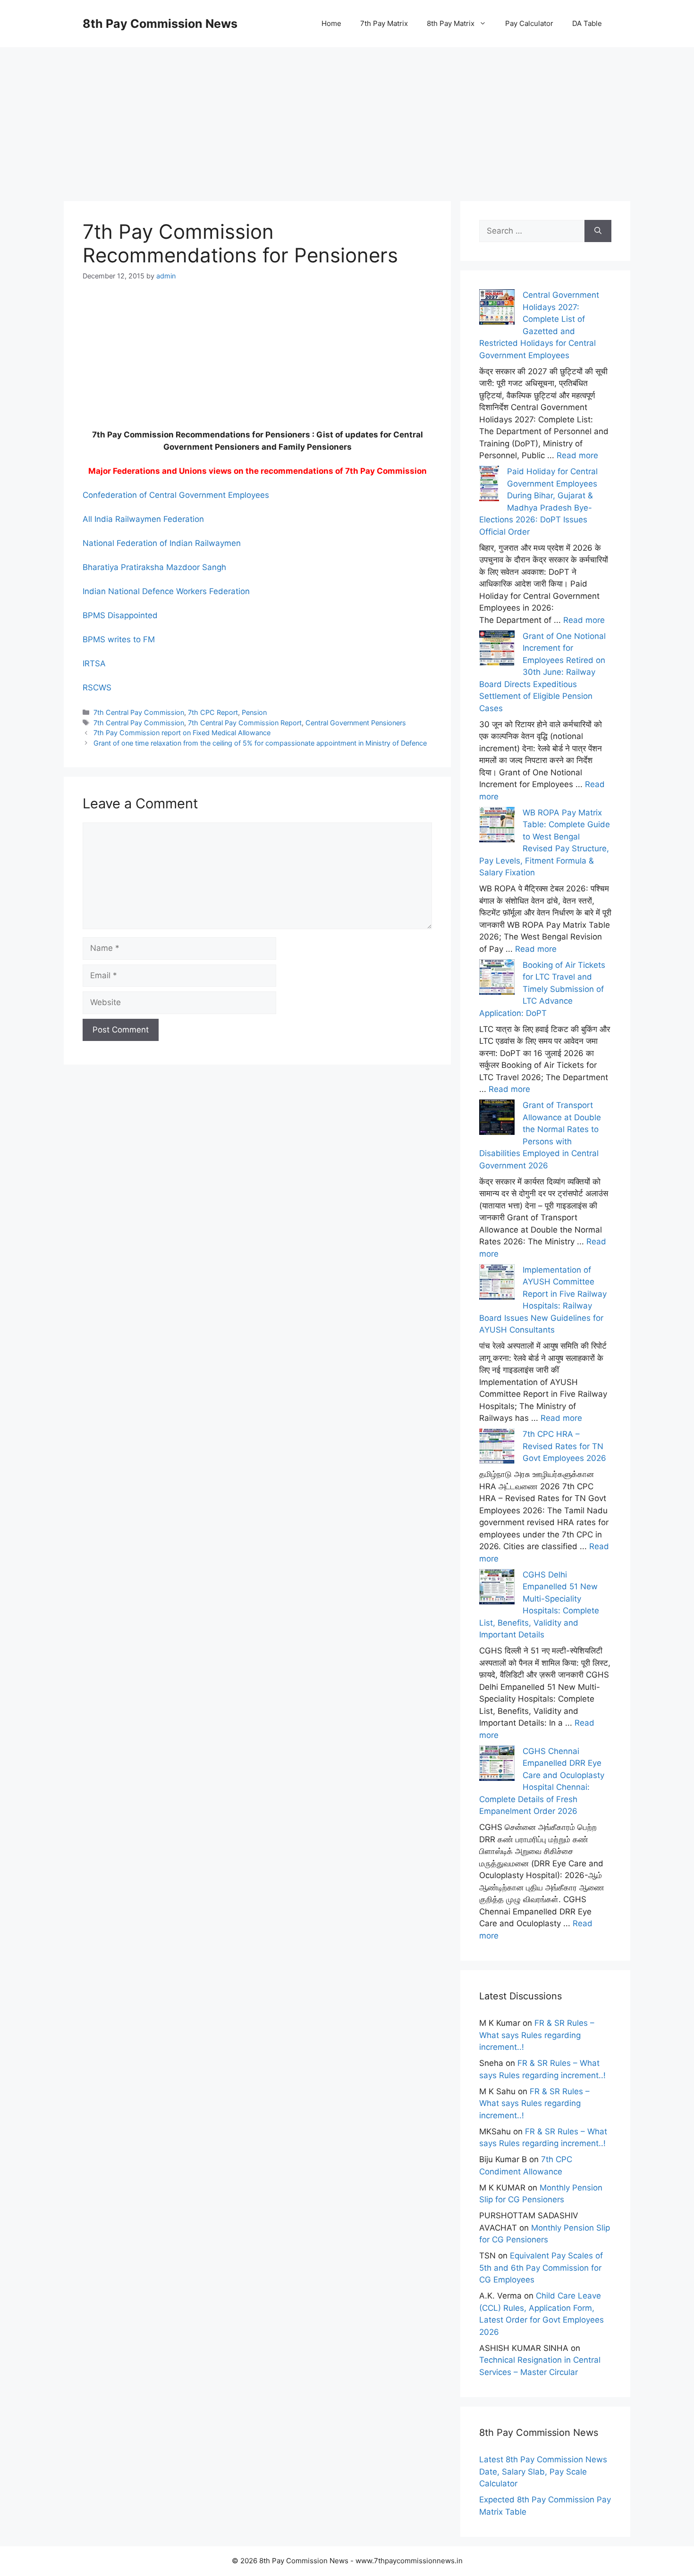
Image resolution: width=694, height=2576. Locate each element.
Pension (254, 712)
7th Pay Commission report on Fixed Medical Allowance (182, 733)
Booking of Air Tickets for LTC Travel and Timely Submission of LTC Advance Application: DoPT (542, 989)
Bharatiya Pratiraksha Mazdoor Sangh (154, 567)
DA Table (587, 23)
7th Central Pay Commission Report (245, 723)
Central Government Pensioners (356, 723)
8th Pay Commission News (160, 24)
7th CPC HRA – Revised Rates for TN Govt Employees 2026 (564, 1446)
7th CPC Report (213, 712)
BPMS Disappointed (120, 615)
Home (331, 23)
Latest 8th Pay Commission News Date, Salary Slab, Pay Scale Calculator (543, 2471)
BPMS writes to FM (119, 639)
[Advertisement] (347, 113)
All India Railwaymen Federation (143, 519)
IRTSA (94, 663)
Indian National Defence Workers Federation (166, 591)
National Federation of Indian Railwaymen (162, 543)
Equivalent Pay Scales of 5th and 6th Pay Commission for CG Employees (541, 2268)
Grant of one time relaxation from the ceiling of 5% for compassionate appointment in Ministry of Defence (260, 743)
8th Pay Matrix (451, 23)
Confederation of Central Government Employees (176, 495)
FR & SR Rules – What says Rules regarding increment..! (537, 2035)
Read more (577, 455)
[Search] (598, 231)
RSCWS (97, 688)
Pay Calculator (529, 23)
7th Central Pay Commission (139, 712)
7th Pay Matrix (384, 23)
